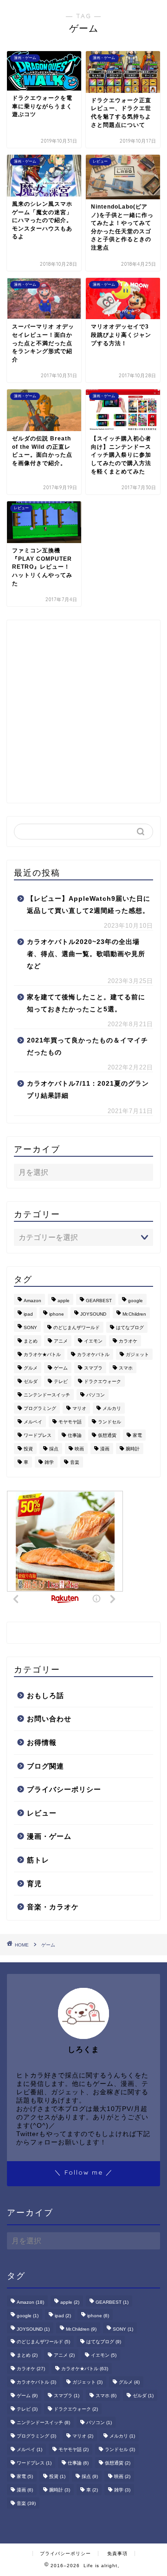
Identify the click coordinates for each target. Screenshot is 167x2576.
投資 (28, 1449)
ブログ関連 (45, 1766)
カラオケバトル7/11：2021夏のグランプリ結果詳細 (88, 1090)
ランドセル (109, 1422)
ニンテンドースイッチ (47, 1395)
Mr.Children (134, 1314)
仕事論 (75, 1435)
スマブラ (93, 1368)
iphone (57, 1314)
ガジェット (137, 1354)
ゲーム (61, 1368)
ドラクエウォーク (103, 1381)
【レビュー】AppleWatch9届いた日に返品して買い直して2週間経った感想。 (89, 905)
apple (64, 1301)
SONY (30, 1327)
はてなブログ (130, 1327)
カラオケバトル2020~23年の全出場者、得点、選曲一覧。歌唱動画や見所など (86, 954)
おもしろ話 (45, 1695)
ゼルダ (31, 1381)
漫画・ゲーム (49, 1836)
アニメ (61, 1341)
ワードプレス (38, 1435)
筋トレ (38, 1860)
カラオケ (128, 1341)
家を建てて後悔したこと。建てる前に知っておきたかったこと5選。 (86, 1003)
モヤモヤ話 (70, 1422)
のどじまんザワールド (77, 1327)
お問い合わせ (49, 1719)
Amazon (32, 1301)
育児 (34, 1884)
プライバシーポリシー (64, 1789)
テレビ (61, 1381)
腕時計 (133, 1449)
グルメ (31, 1368)
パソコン (96, 1395)
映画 (79, 1449)
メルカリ (112, 1408)
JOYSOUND (93, 1314)
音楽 (75, 1462)
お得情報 (42, 1742)
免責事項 (117, 2553)
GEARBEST (99, 1301)
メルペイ (33, 1422)
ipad (28, 1314)
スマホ (126, 1368)
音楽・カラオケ (53, 1907)
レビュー (42, 1813)
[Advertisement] (83, 711)
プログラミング (40, 1408)
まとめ (31, 1341)
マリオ (79, 1408)
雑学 (49, 1462)
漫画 (105, 1449)
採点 (54, 1449)
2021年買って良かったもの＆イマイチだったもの (87, 1046)
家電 (137, 1435)
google (135, 1301)
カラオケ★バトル (42, 1354)
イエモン (93, 1341)
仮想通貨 (107, 1435)
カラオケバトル (93, 1354)
